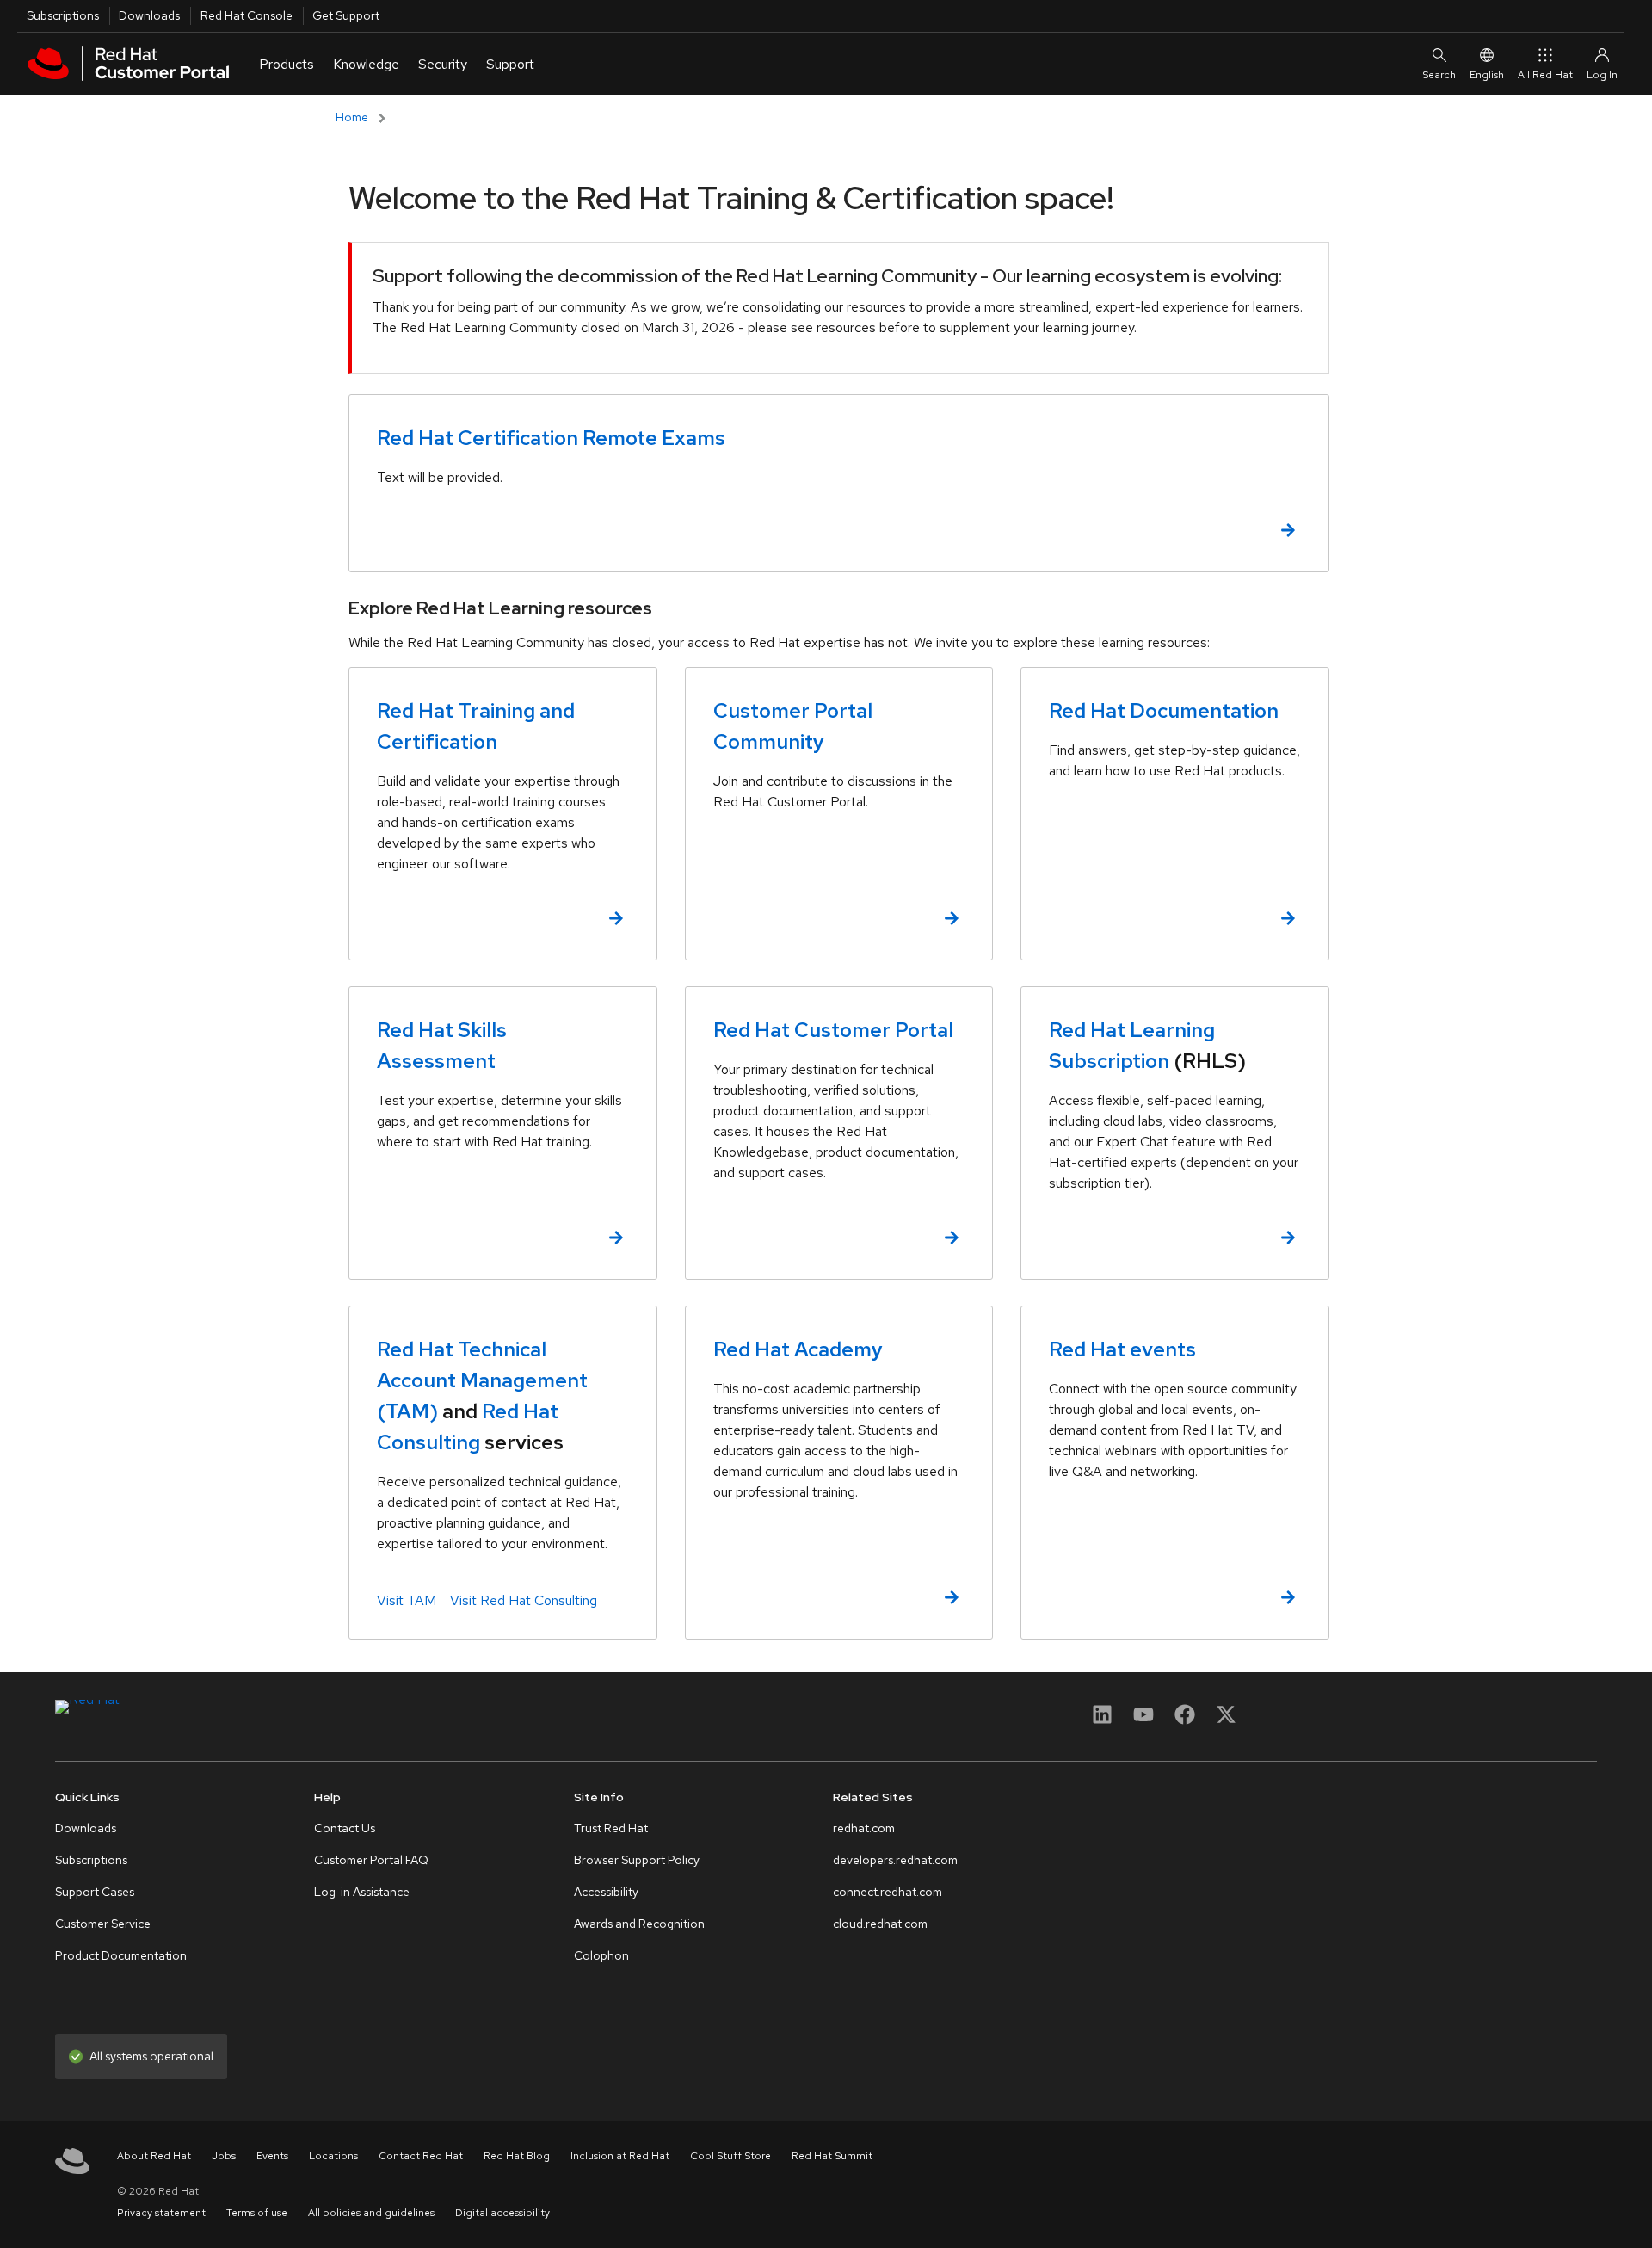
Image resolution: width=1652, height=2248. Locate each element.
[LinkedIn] (1102, 1720)
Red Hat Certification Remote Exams (551, 438)
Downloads (149, 15)
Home (352, 117)
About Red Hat (154, 2156)
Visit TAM (407, 1600)
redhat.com (864, 1828)
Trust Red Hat (611, 1828)
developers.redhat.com (895, 1860)
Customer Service (103, 1924)
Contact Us (345, 1828)
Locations (333, 2156)
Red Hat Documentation (1164, 710)
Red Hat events (1122, 1349)
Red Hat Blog (517, 2156)
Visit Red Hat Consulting (524, 1600)
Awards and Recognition (639, 1924)
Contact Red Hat (421, 2156)
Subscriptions (63, 15)
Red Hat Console (247, 15)
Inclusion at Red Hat (620, 2156)
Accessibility (606, 1892)
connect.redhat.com (888, 1892)
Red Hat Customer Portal (833, 1030)
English (1487, 75)
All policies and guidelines (371, 2213)
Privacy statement (161, 2213)
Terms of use (257, 2213)
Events (272, 2156)
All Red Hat (1545, 75)
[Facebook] (1185, 1720)
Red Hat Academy (798, 1349)
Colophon (601, 1955)
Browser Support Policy (637, 1860)
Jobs (224, 2156)
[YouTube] (1143, 1720)
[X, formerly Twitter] (1226, 1714)
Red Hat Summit (832, 2156)
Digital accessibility (502, 2213)
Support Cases (95, 1892)
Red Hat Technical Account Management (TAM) (482, 1380)
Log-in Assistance (362, 1892)
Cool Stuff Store (730, 2156)
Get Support (346, 15)
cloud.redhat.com (880, 1924)
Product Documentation (121, 1955)
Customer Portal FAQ (371, 1860)
